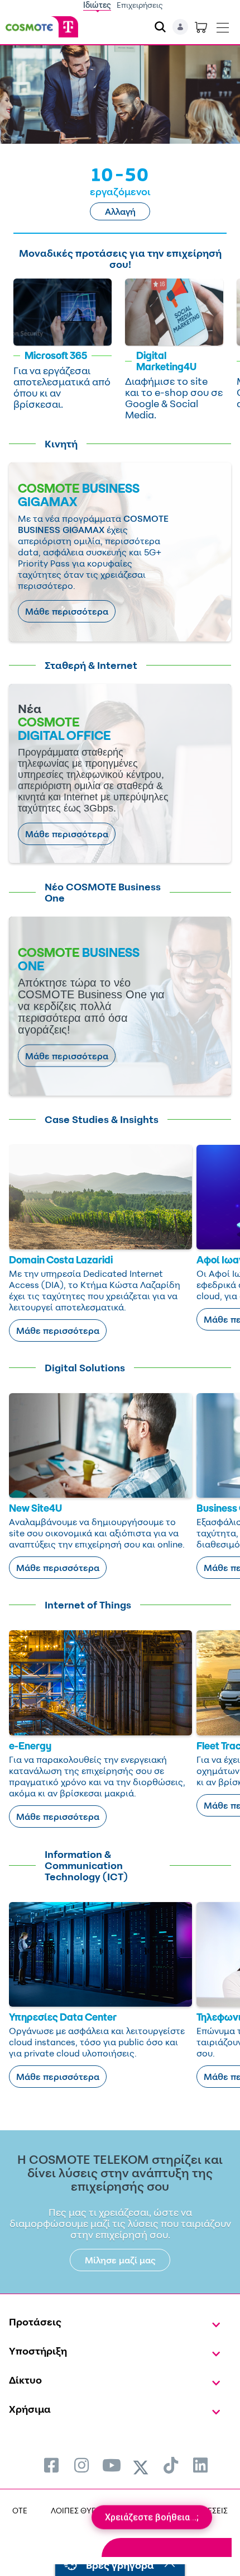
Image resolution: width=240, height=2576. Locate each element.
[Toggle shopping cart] (201, 27)
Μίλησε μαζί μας (120, 2260)
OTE (20, 2510)
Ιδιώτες (97, 5)
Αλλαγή (120, 211)
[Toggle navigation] (223, 25)
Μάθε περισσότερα (67, 611)
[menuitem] (51, 2465)
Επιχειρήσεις (140, 5)
